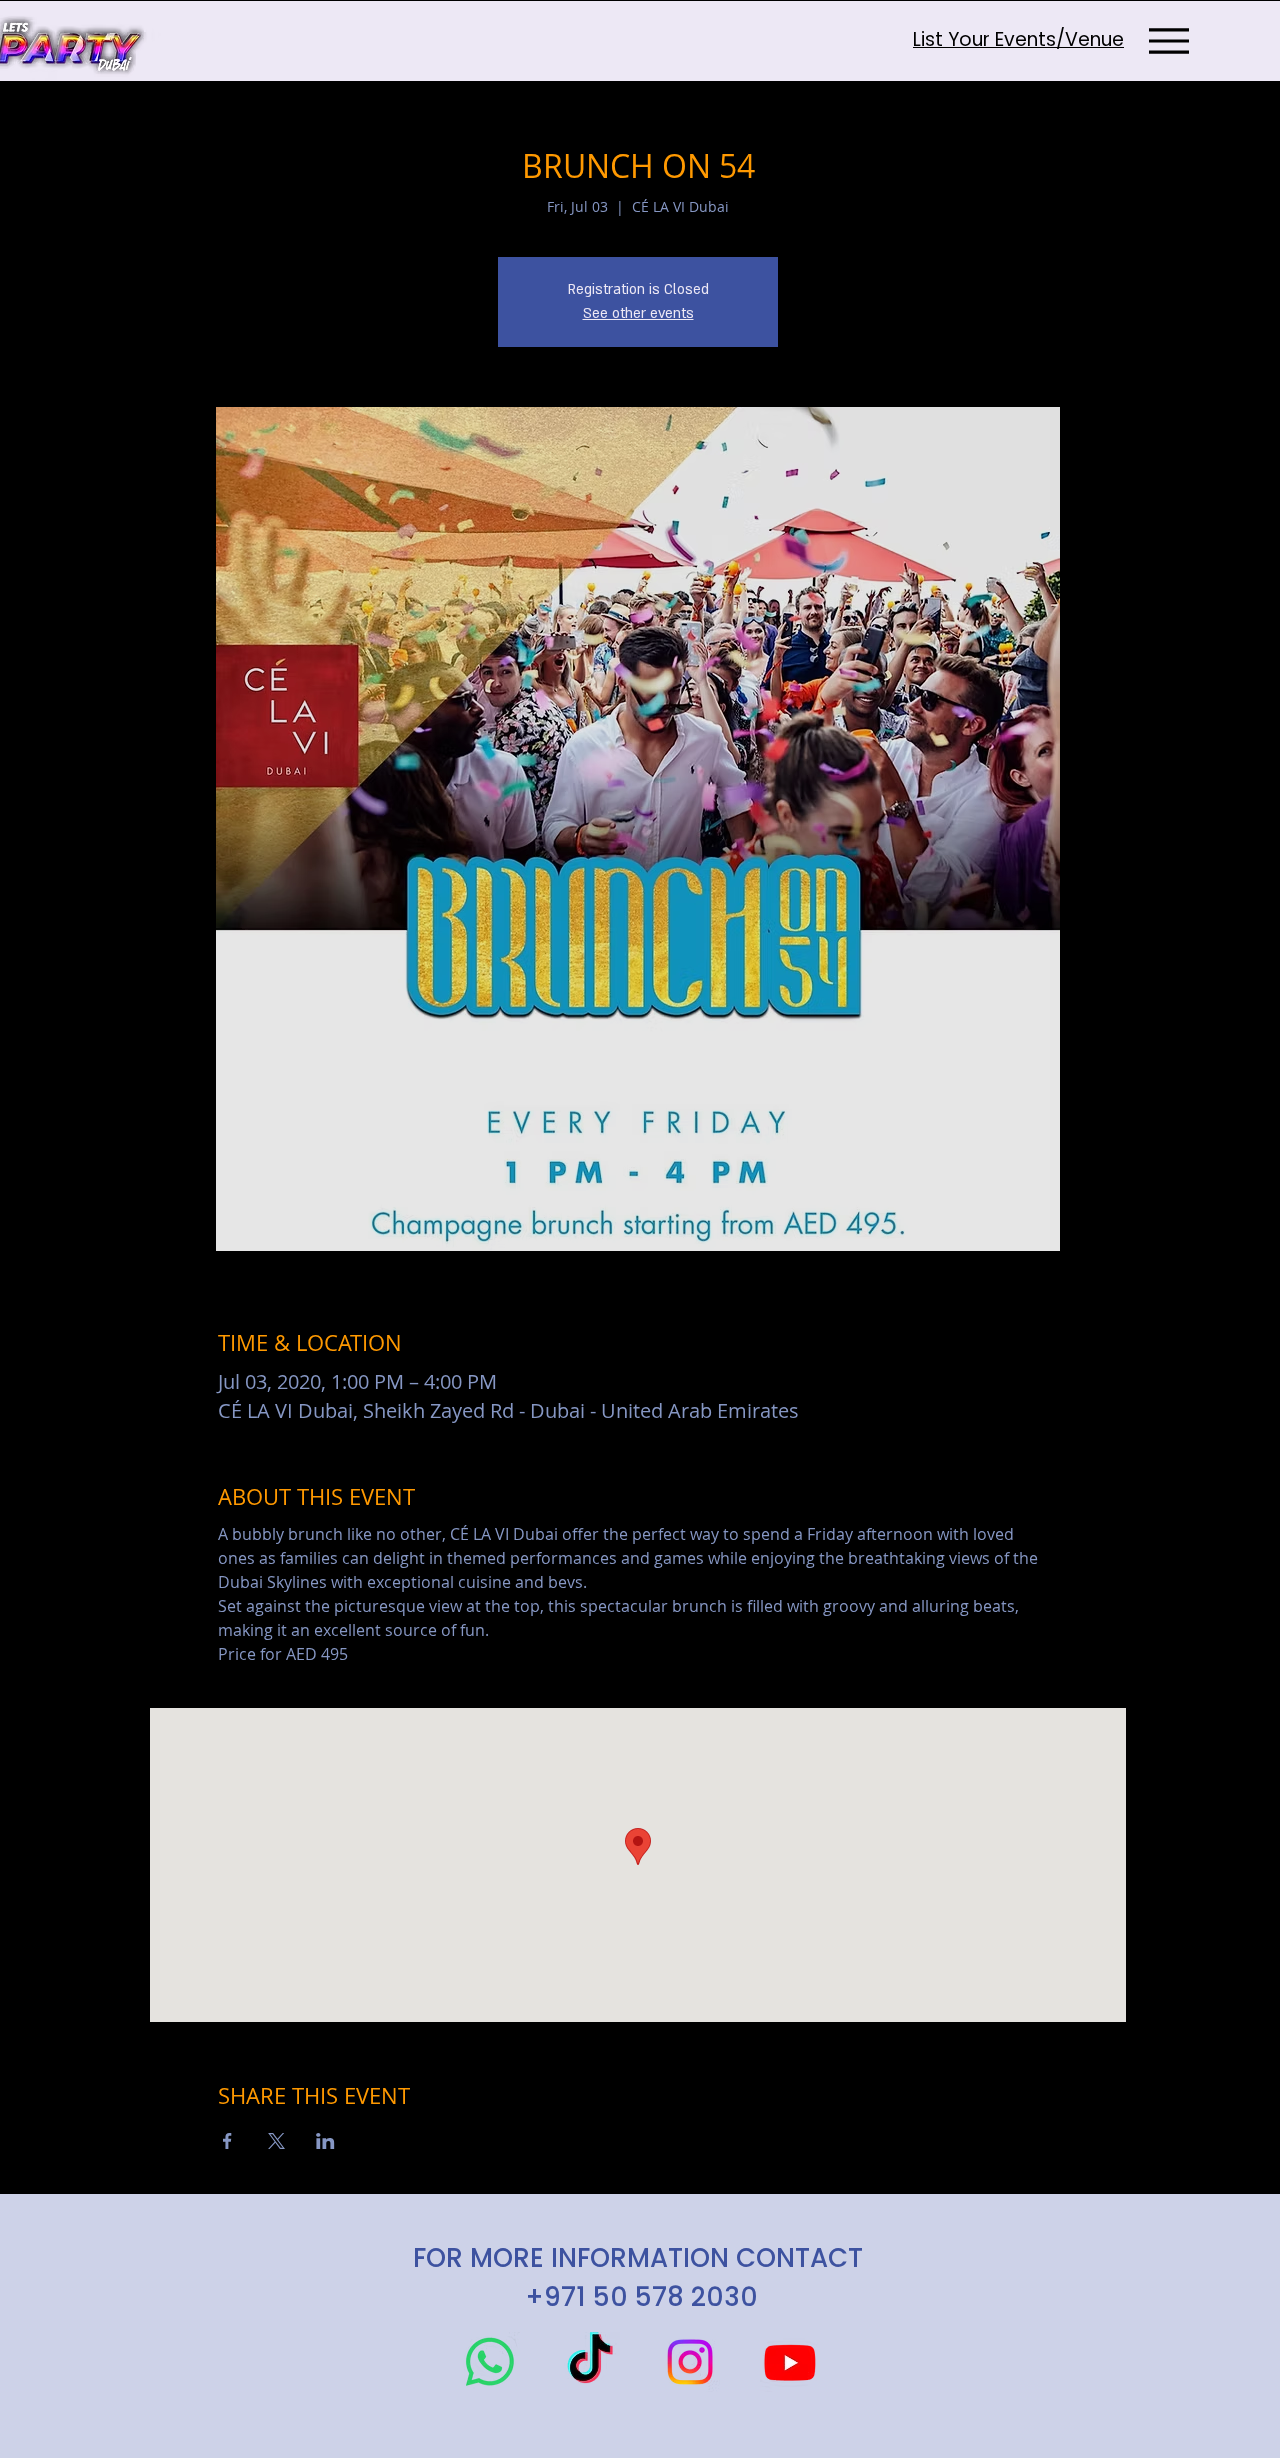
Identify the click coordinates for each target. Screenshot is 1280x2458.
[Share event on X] (276, 2141)
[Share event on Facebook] (227, 2141)
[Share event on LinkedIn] (325, 2141)
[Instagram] (690, 2362)
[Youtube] (790, 2362)
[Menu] (1168, 40)
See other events (638, 313)
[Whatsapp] (490, 2362)
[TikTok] (590, 2362)
